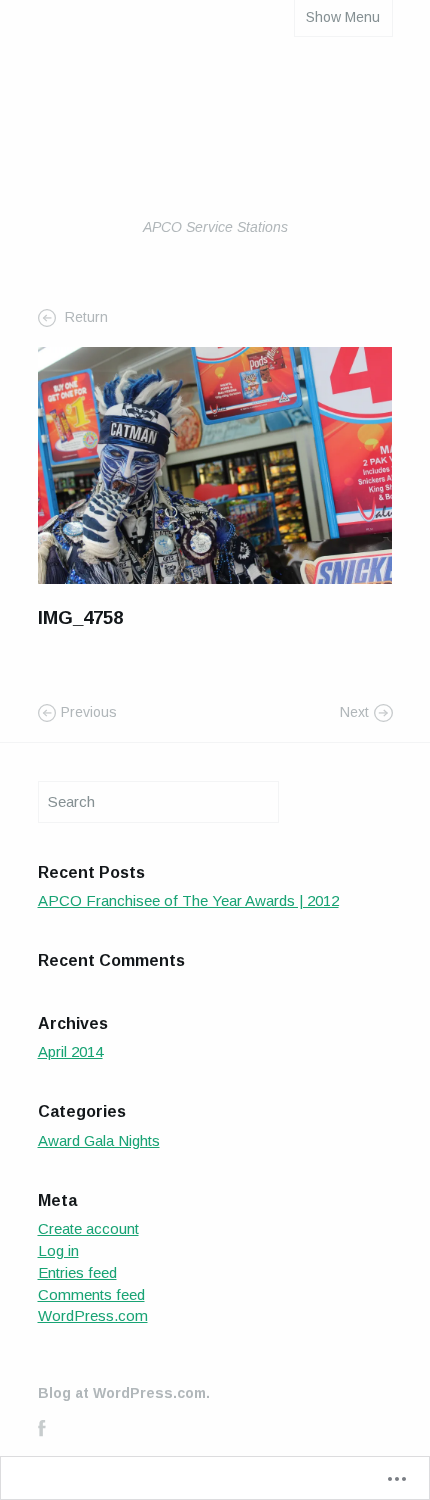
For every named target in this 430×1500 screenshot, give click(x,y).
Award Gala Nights (99, 1140)
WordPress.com (93, 1315)
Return (84, 317)
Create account (88, 1228)
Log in (58, 1250)
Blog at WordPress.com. (124, 1393)
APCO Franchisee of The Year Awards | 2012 (188, 900)
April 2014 (70, 1051)
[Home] (215, 142)
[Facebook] (42, 1428)
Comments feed (91, 1294)
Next (354, 712)
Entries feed (77, 1272)
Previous (89, 712)
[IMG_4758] (215, 464)
